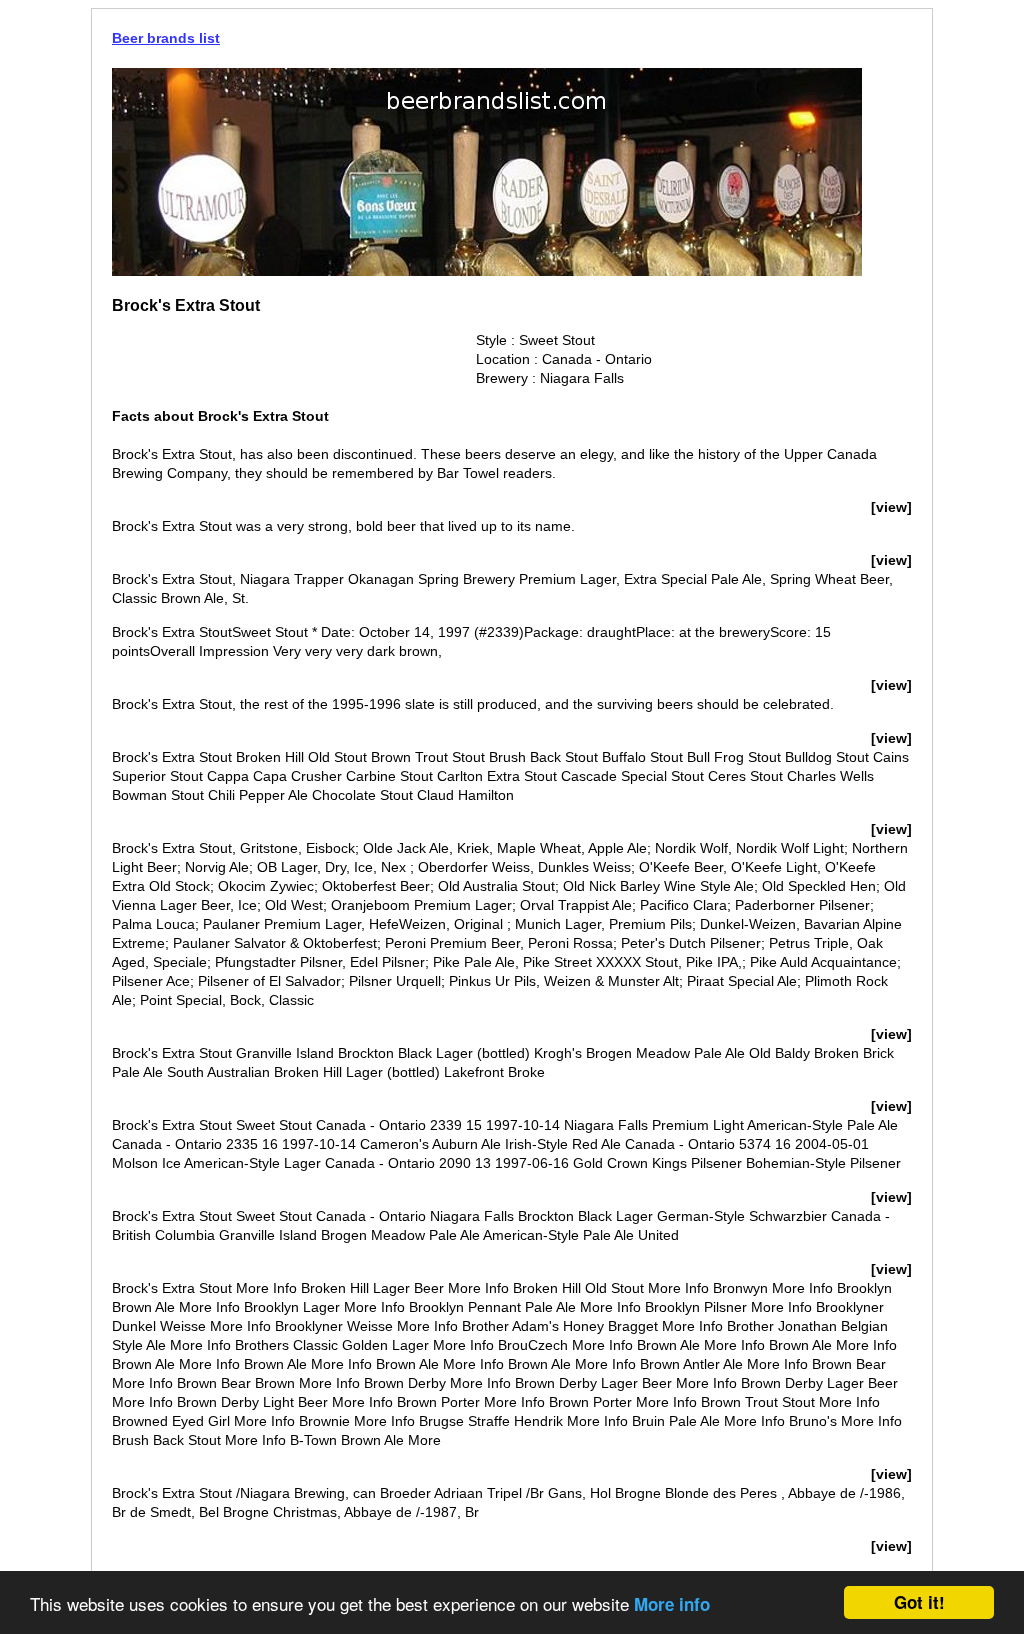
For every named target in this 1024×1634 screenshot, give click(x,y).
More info (672, 1604)
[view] (891, 507)
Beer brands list (166, 38)
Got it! (919, 1602)
